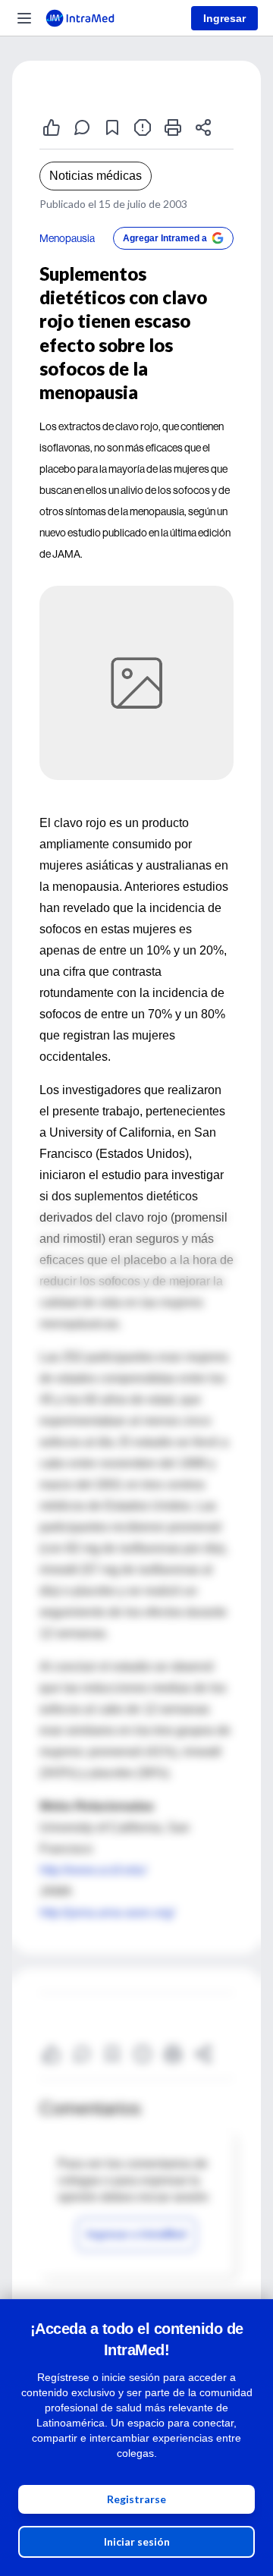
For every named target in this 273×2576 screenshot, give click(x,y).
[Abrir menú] (24, 18)
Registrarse (136, 2499)
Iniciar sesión (137, 2541)
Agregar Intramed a (165, 238)
